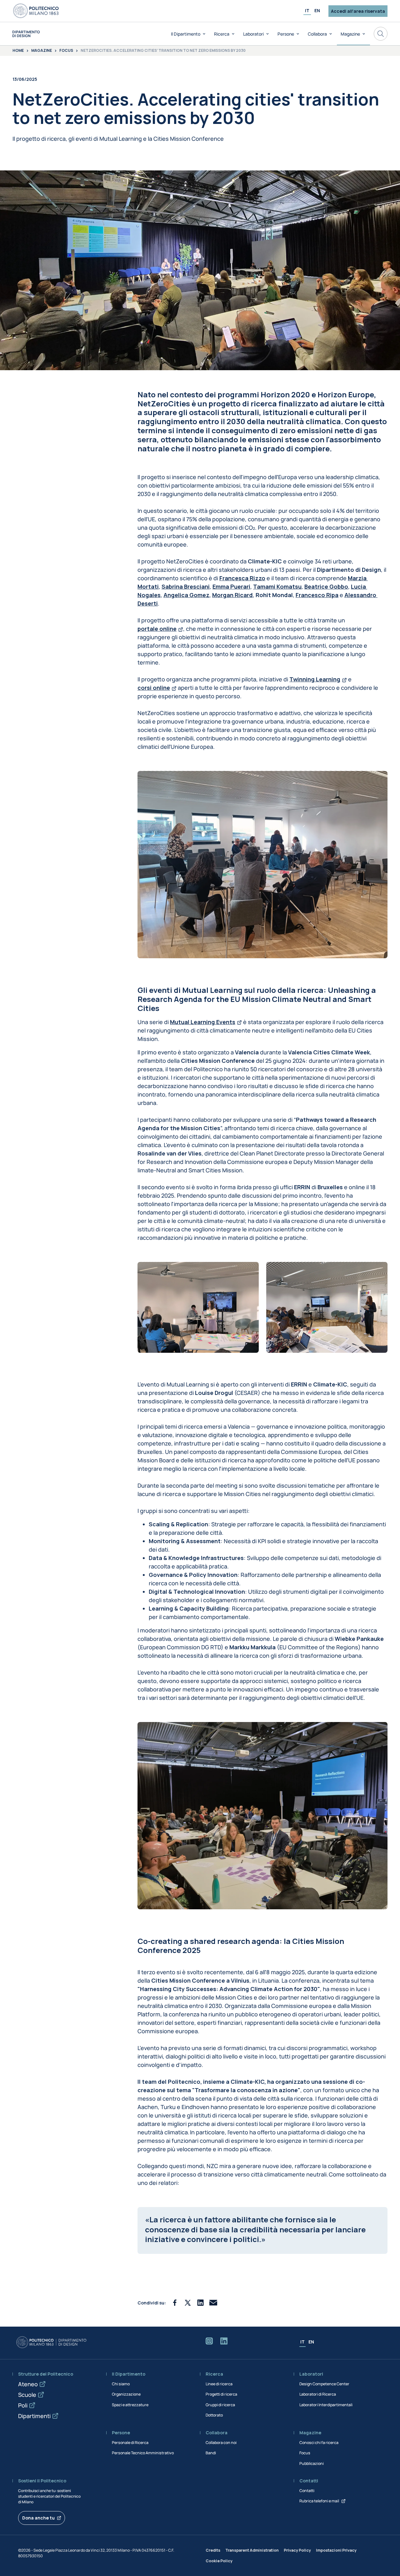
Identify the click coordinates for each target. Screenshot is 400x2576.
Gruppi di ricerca (220, 2405)
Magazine (350, 34)
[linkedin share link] (200, 2303)
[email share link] (213, 2303)
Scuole (27, 2395)
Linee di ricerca (219, 2384)
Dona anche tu (38, 2518)
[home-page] (26, 34)
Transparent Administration (252, 2550)
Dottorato (214, 2415)
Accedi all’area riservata (358, 11)
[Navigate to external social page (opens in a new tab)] (209, 2342)
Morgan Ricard (232, 595)
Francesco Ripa (317, 595)
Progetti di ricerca (221, 2394)
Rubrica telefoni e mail (319, 2501)
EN (317, 10)
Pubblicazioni (312, 2463)
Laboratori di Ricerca (318, 2394)
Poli (23, 2405)
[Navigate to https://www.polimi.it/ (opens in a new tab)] (36, 11)
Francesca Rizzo (242, 578)
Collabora (317, 34)
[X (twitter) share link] (188, 2303)
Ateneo (28, 2384)
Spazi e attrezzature (130, 2405)
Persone (286, 34)
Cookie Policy (219, 2561)
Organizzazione (126, 2394)
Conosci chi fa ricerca (319, 2443)
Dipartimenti (34, 2416)
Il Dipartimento (186, 34)
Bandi (211, 2453)
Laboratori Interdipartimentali (326, 2405)
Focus (66, 51)
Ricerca (222, 34)
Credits (213, 2550)
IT (307, 10)
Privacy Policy (297, 2550)
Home (18, 51)
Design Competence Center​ (324, 2384)
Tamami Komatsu (277, 586)
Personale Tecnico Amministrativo (143, 2453)
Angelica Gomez (186, 595)
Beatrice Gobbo (326, 586)
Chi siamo (121, 2384)
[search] (381, 34)
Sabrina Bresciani (186, 586)
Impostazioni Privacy (336, 2550)
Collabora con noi (221, 2443)
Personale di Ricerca (130, 2443)
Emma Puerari (231, 586)
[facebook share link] (175, 2303)
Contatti (307, 2491)
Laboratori (253, 34)
